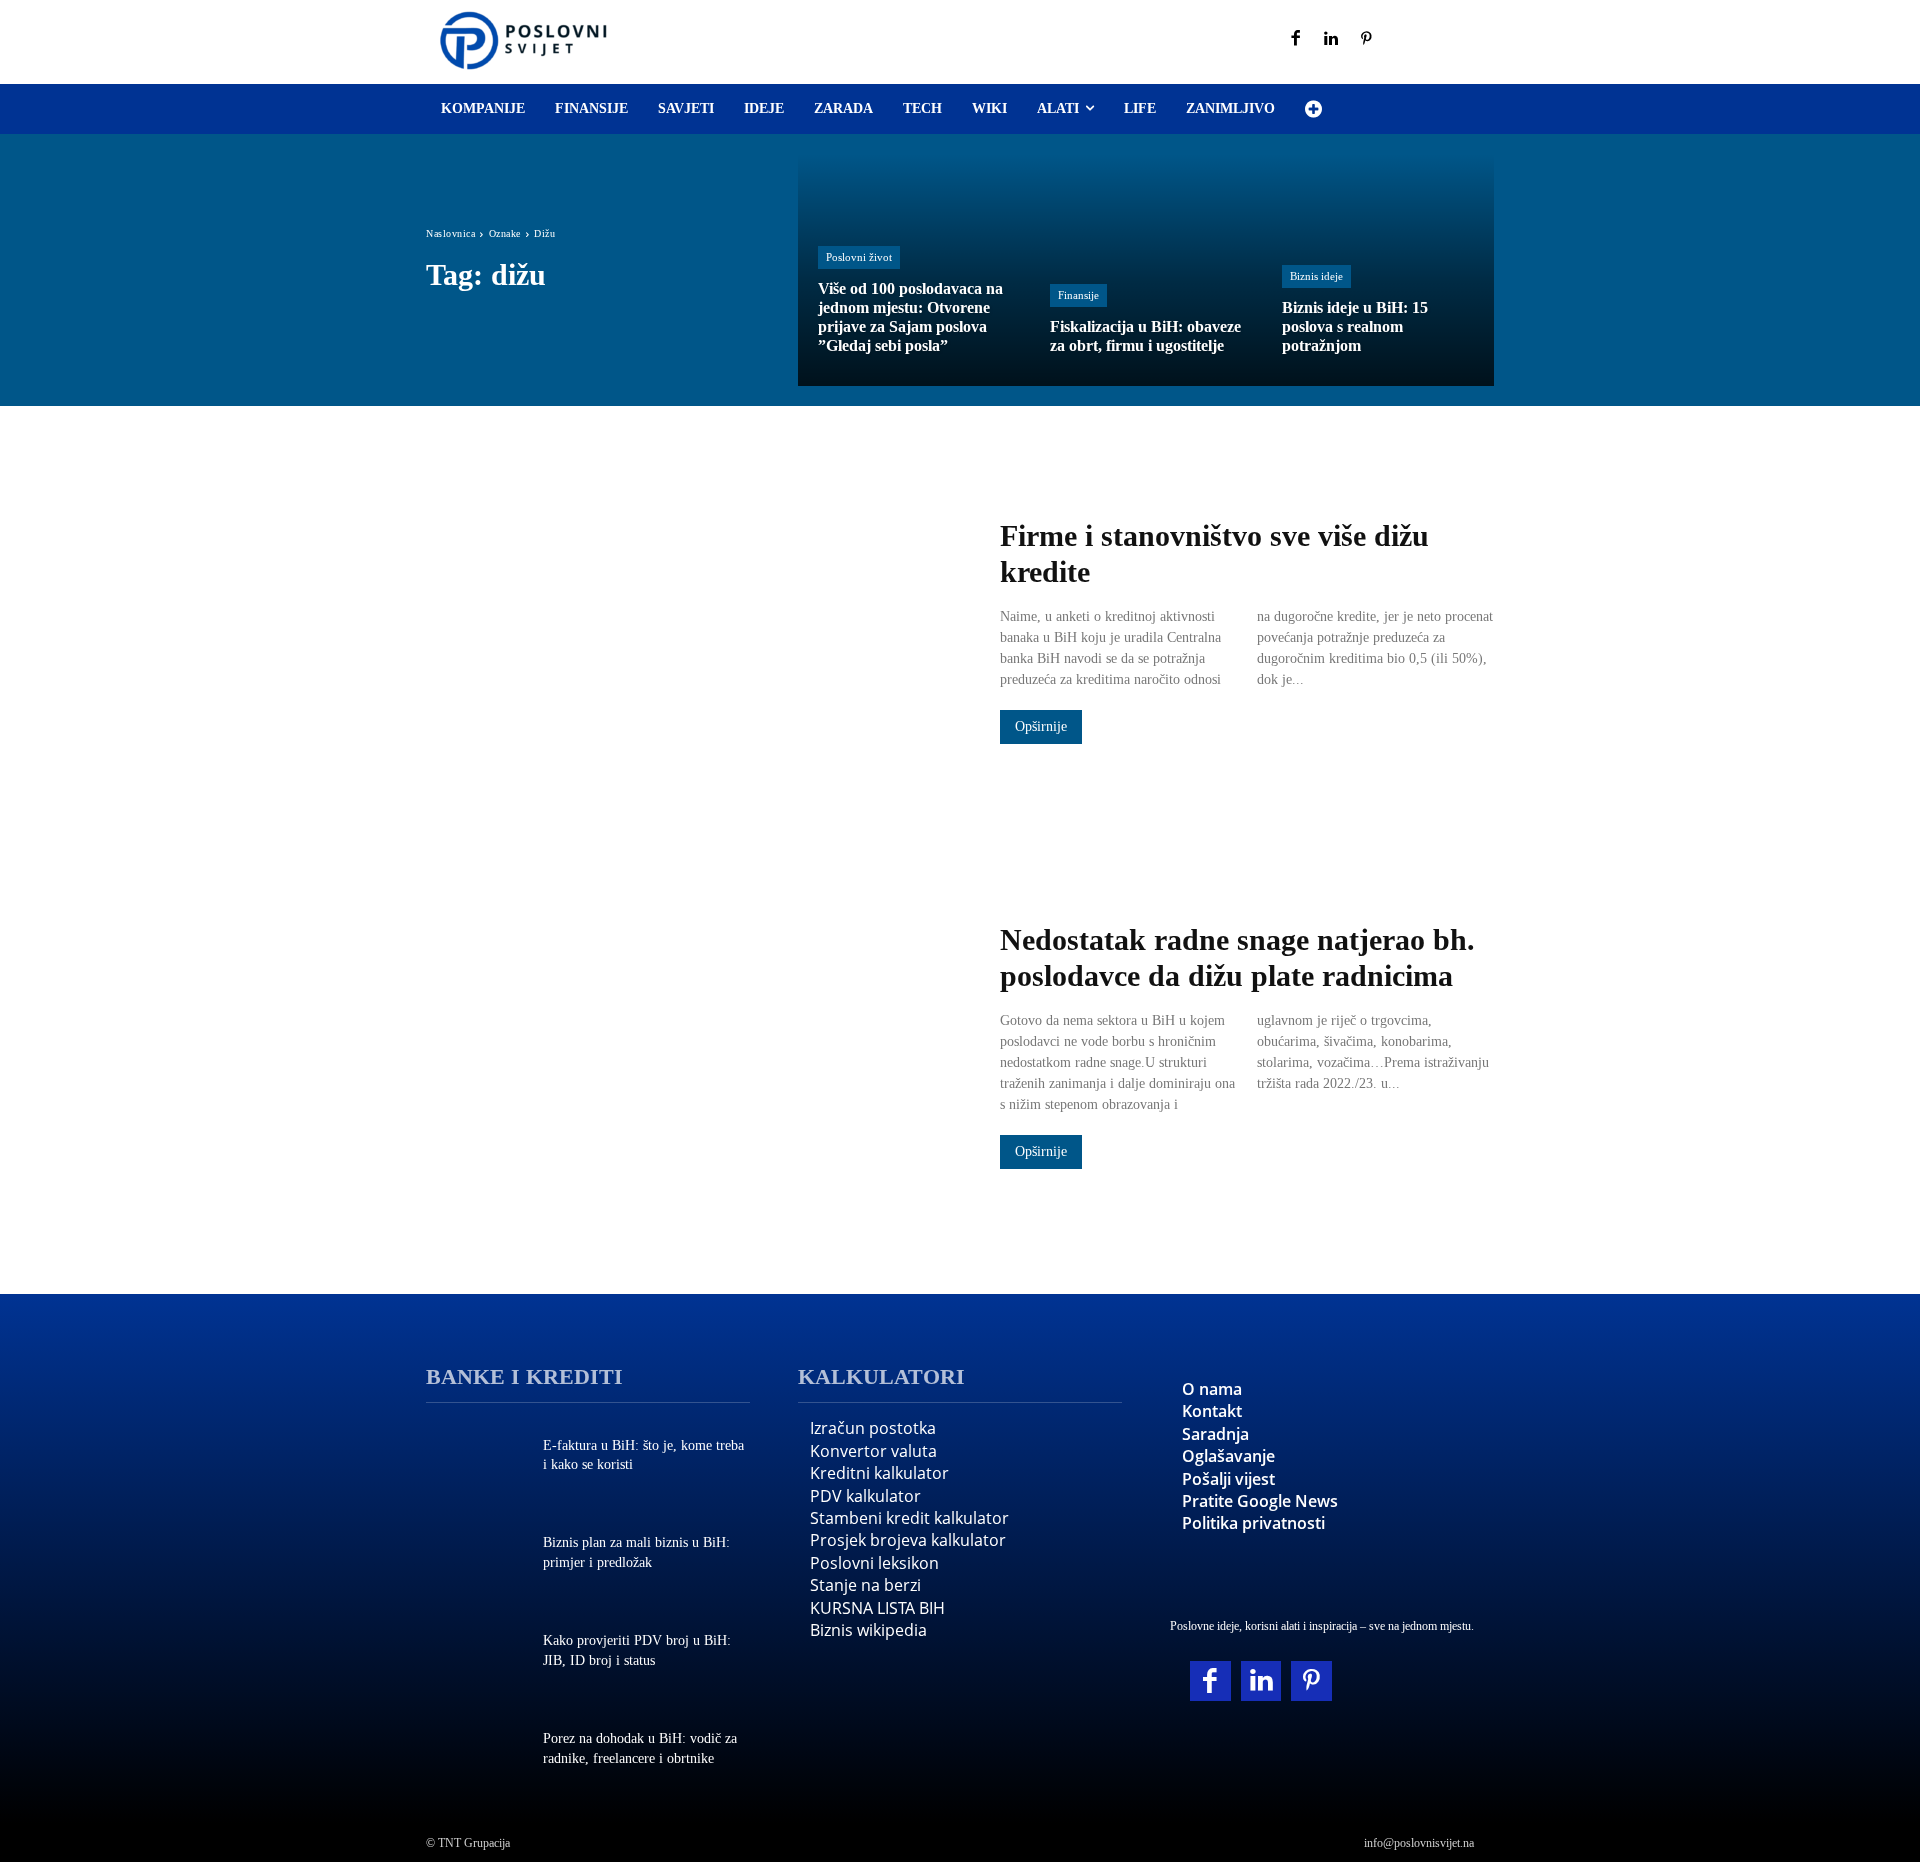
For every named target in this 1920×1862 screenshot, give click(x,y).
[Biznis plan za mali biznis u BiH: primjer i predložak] (474, 1555)
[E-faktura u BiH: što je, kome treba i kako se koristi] (474, 1457)
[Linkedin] (1332, 40)
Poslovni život (859, 257)
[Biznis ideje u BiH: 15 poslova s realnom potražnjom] (1378, 270)
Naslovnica (450, 233)
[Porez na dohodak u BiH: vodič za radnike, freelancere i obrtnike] (474, 1751)
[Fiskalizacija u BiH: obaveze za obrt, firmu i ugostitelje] (1146, 270)
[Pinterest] (1367, 40)
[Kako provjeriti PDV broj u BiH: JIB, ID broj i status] (474, 1653)
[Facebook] (1296, 40)
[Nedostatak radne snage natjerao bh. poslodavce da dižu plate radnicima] (693, 1047)
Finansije (1078, 295)
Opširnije (1041, 726)
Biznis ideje (1316, 276)
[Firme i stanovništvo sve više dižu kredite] (693, 633)
